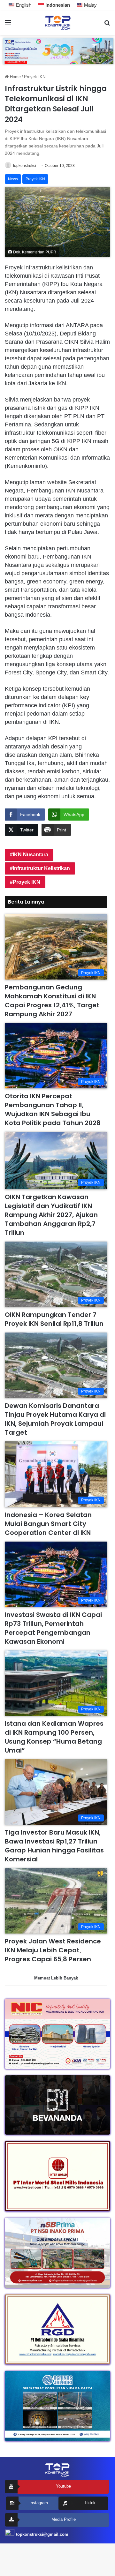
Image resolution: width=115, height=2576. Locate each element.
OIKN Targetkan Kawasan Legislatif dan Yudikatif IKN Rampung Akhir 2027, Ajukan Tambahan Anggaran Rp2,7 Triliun (51, 1215)
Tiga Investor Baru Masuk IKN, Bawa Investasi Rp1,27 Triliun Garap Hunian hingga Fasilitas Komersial (54, 1846)
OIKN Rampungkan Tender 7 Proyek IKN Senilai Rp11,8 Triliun (54, 1319)
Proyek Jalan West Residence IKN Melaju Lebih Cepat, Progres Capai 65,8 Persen (53, 1950)
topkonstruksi (25, 166)
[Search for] (107, 25)
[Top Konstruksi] (57, 23)
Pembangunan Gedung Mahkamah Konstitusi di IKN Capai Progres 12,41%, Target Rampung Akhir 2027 (52, 1001)
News (13, 179)
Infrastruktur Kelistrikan (41, 868)
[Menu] (8, 25)
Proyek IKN (35, 77)
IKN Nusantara (31, 855)
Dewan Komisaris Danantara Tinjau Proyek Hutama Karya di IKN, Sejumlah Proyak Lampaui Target (55, 1419)
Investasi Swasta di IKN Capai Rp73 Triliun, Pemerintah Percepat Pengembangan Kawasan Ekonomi (53, 1628)
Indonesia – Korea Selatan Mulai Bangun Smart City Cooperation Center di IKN (48, 1524)
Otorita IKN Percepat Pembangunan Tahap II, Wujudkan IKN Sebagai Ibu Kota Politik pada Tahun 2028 (53, 1109)
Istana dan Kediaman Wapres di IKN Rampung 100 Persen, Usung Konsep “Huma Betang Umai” (54, 1737)
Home (15, 77)
